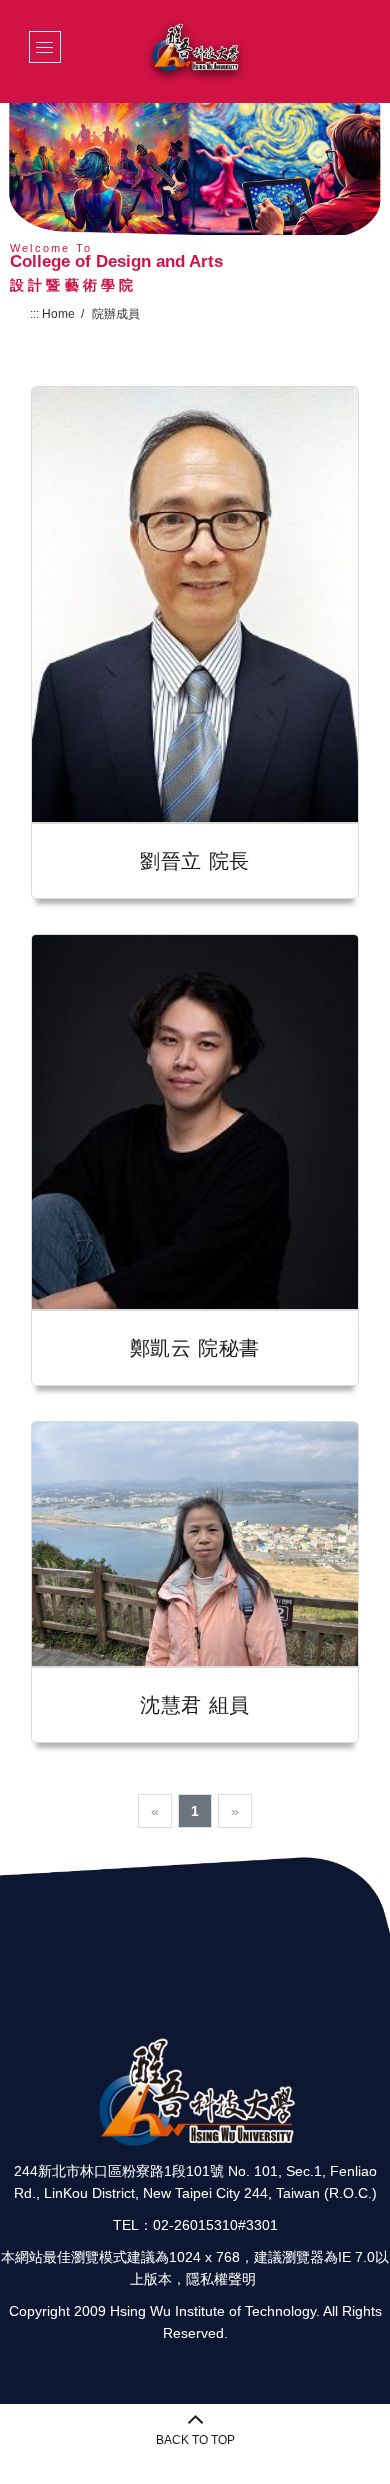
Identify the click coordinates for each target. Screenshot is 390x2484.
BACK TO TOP (195, 2440)
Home (58, 314)
